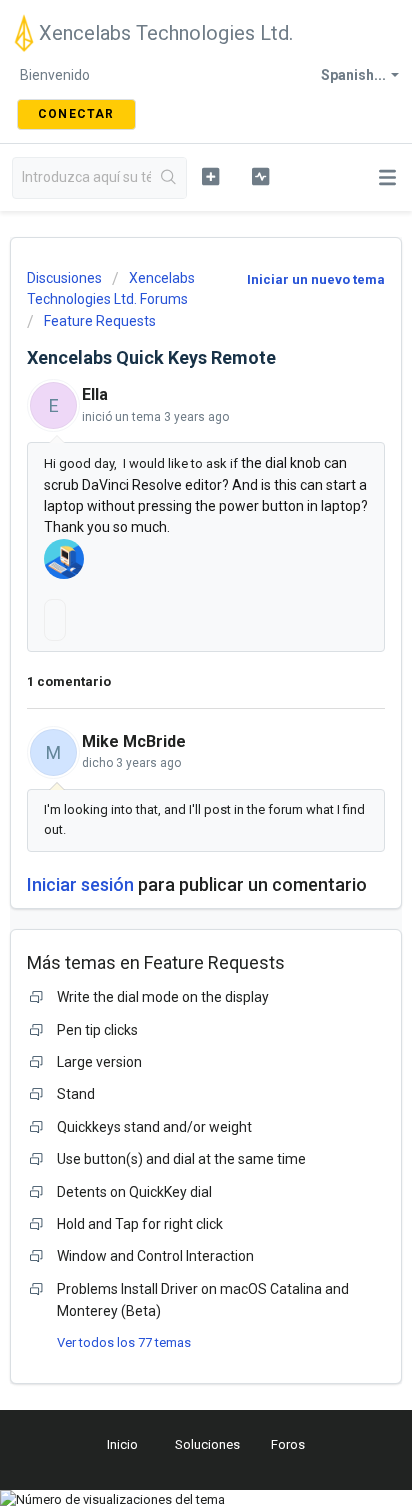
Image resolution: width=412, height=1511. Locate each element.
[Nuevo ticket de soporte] (211, 176)
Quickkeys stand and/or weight (154, 1127)
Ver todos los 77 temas (124, 1342)
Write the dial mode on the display (163, 997)
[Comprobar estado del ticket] (261, 176)
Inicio (122, 1444)
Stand (76, 1094)
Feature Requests (100, 321)
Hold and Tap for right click (140, 1224)
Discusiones (64, 278)
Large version (99, 1062)
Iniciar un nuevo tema (316, 279)
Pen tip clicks (97, 1030)
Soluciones (207, 1444)
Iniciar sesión (80, 884)
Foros (288, 1444)
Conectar (76, 114)
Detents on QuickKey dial (134, 1192)
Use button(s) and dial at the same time (181, 1159)
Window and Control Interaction (155, 1256)
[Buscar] (168, 178)
